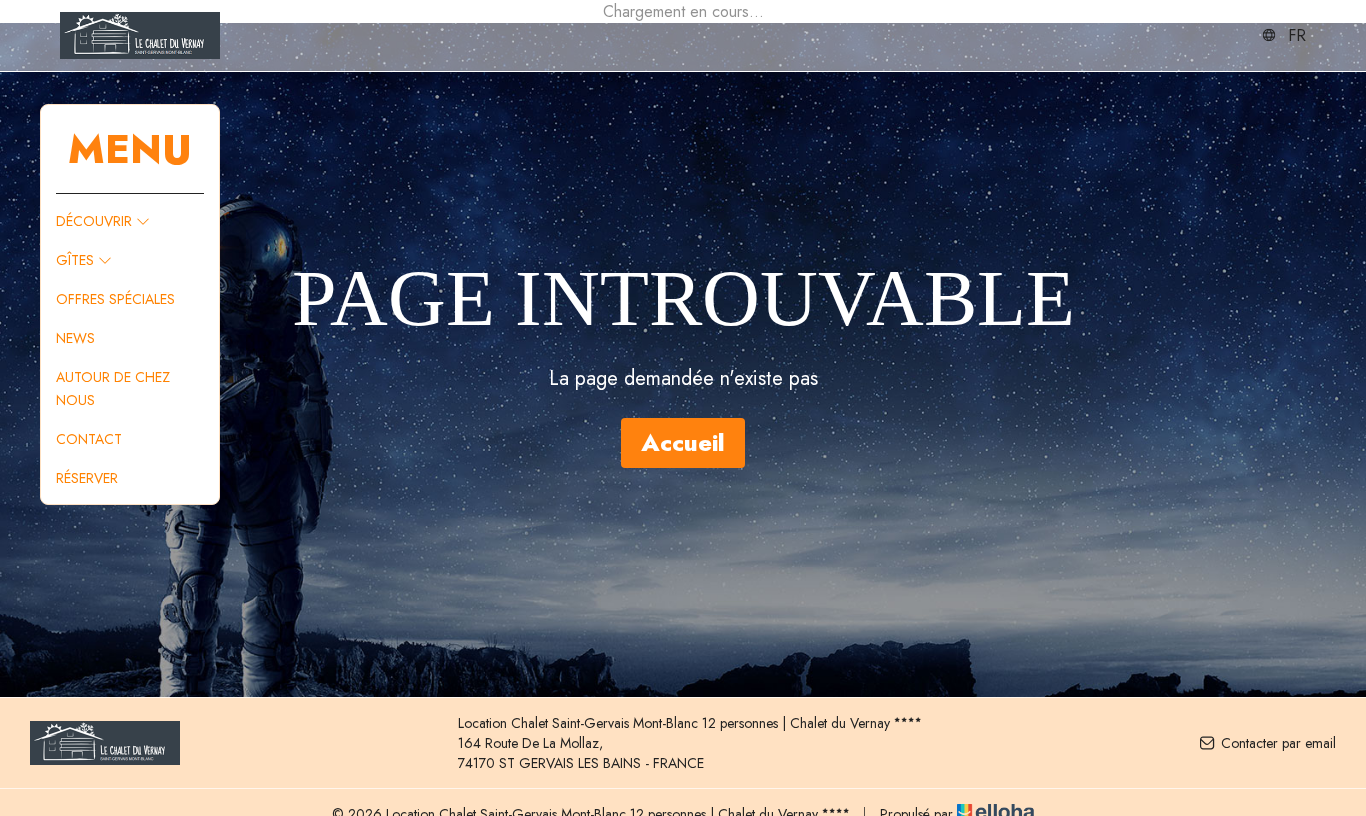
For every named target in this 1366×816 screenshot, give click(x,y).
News (75, 338)
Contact (89, 439)
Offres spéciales (115, 299)
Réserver (87, 478)
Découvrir (96, 221)
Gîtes (77, 260)
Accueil (683, 442)
